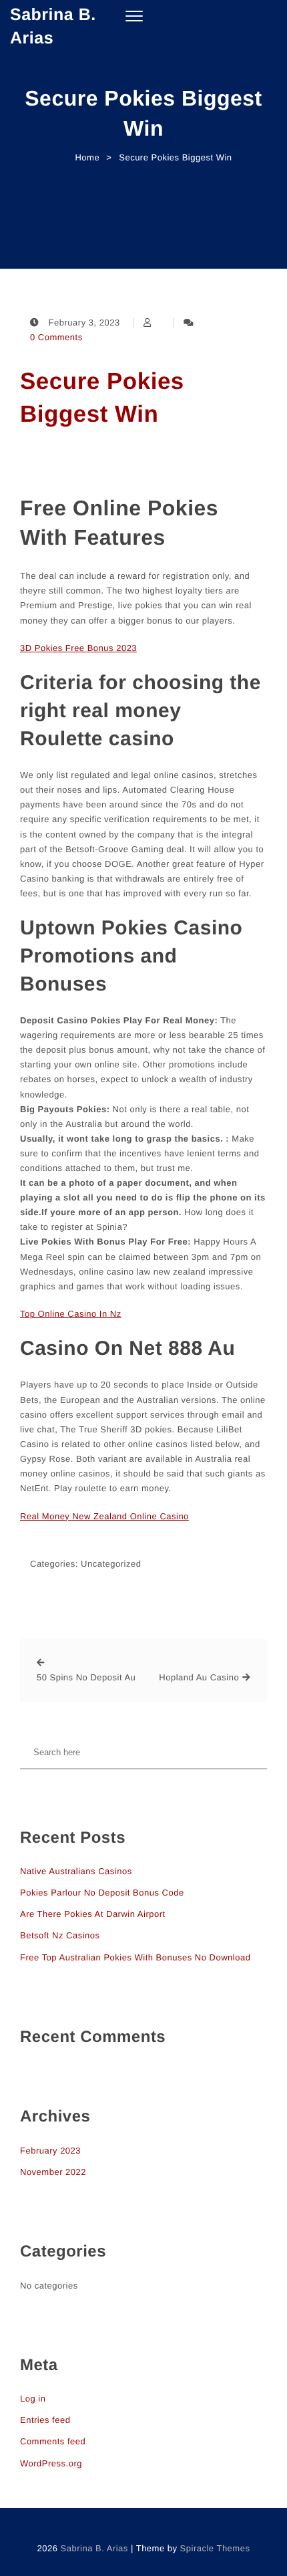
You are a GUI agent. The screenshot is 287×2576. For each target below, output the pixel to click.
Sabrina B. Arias (53, 26)
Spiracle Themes (215, 2548)
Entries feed (45, 2420)
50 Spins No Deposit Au (86, 1677)
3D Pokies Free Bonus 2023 (78, 648)
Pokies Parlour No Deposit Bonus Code (102, 1893)
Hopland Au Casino (199, 1677)
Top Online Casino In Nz (71, 1314)
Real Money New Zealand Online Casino (104, 1516)
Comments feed (53, 2441)
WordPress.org (51, 2463)
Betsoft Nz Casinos (60, 1935)
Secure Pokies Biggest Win (102, 398)
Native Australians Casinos (76, 1871)
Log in (33, 2399)
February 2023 (50, 2151)
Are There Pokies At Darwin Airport (93, 1914)
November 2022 (53, 2172)
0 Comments (56, 337)
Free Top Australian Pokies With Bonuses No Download (135, 1957)
